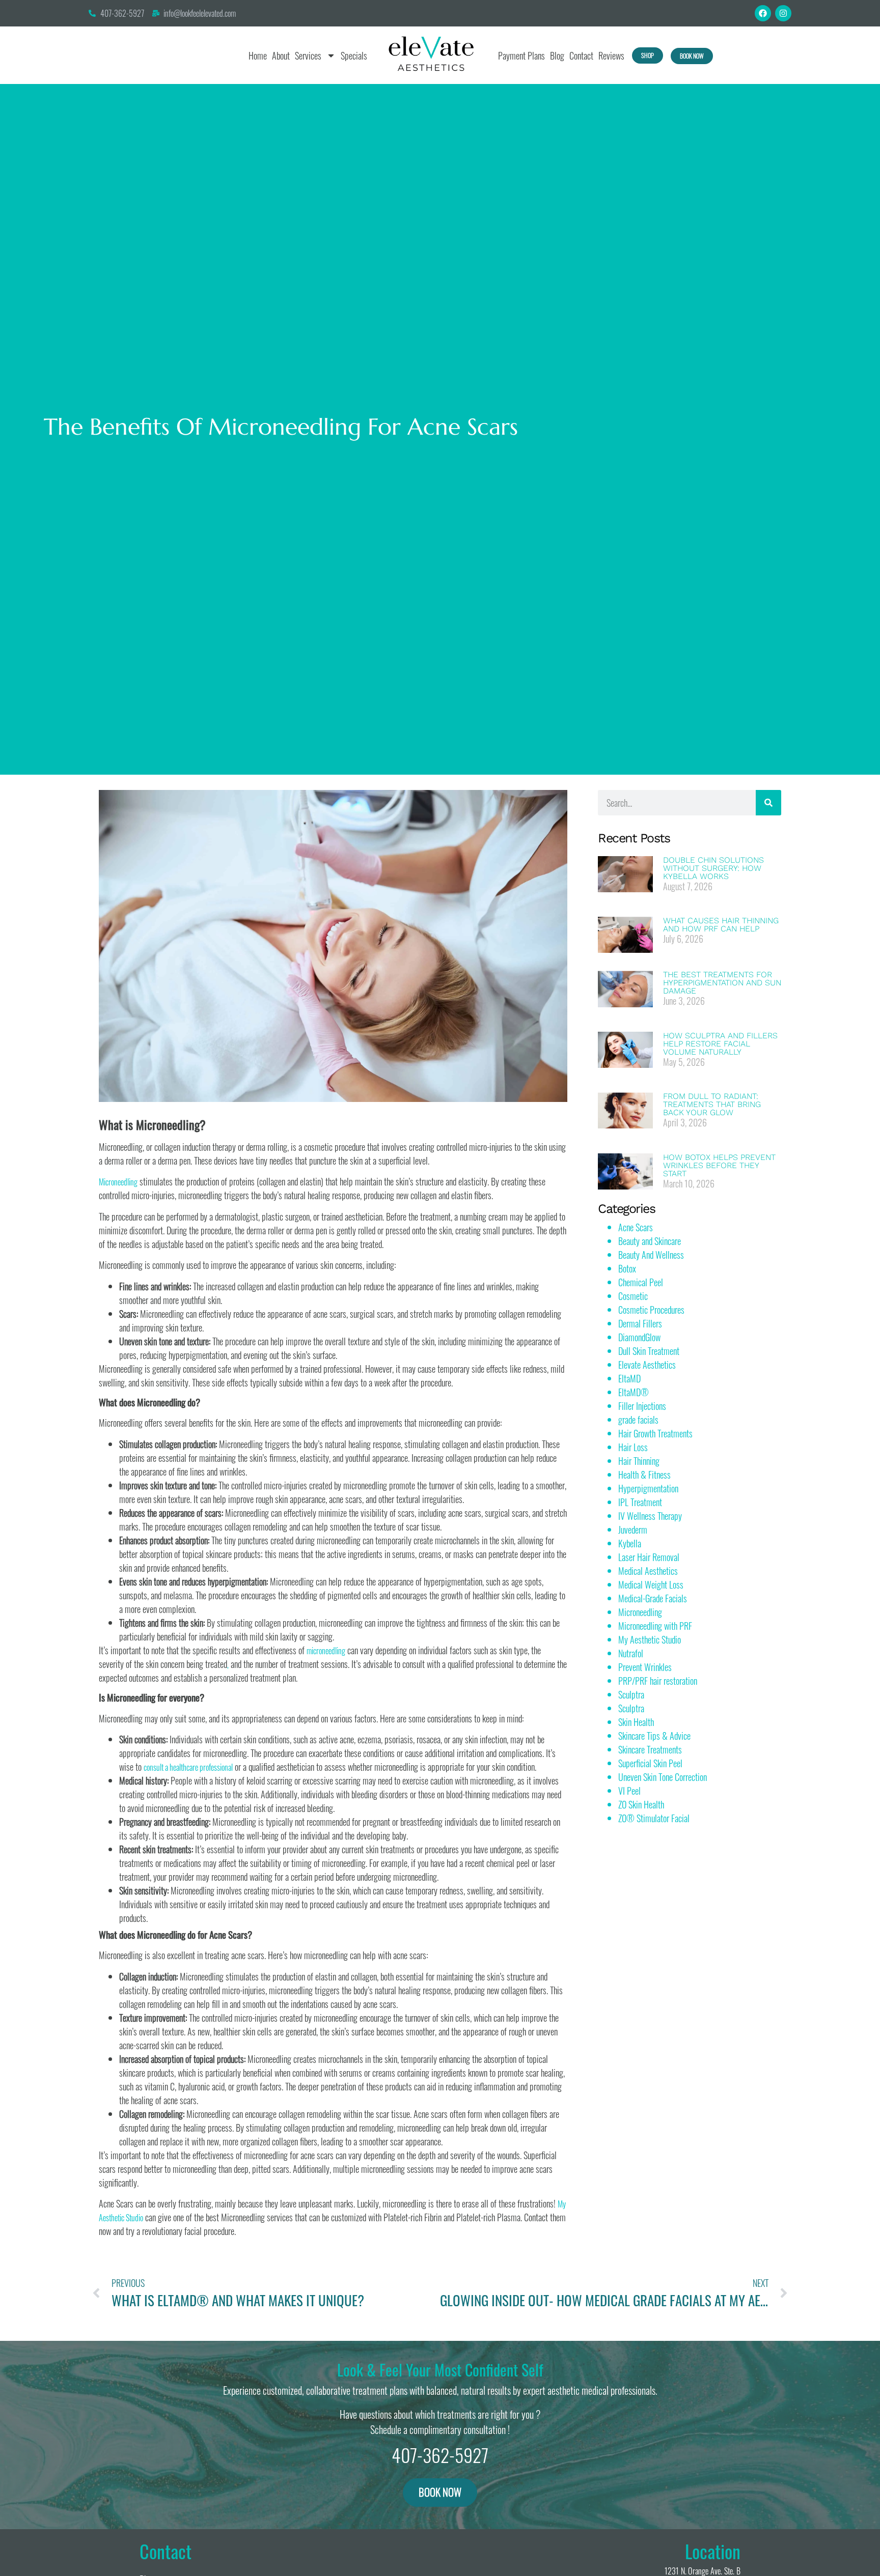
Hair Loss (633, 1447)
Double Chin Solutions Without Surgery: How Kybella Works (713, 868)
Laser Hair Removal (649, 1557)
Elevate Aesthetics (647, 1365)
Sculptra (631, 1694)
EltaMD (629, 1378)
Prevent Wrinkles (645, 1667)
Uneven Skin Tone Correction (663, 1777)
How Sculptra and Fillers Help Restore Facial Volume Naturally (720, 1044)
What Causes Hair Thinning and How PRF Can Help (721, 925)
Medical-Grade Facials (653, 1598)
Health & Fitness (644, 1475)
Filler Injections (642, 1406)
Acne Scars (636, 1227)
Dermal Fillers (640, 1323)
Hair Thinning (639, 1461)
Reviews (611, 55)
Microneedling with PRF (655, 1626)
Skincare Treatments (650, 1749)
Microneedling (118, 1182)
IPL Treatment (640, 1502)
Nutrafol (631, 1653)
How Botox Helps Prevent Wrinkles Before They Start (719, 1165)
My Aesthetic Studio (650, 1639)
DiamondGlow (639, 1337)
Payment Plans (521, 55)
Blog (557, 55)
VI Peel (629, 1791)
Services (308, 55)
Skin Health (636, 1722)
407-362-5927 (440, 2455)
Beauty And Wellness (651, 1255)
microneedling (326, 1651)
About (281, 55)
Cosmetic (633, 1296)
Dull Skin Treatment (649, 1351)
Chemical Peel (641, 1282)
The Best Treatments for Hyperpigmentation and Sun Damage (722, 983)
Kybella (630, 1543)
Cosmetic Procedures (651, 1310)
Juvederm (633, 1530)
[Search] (768, 803)
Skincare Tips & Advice (654, 1736)
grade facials (638, 1420)
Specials (354, 55)
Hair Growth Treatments (655, 1433)
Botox (627, 1268)
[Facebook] (763, 13)
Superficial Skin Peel (650, 1763)
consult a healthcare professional (188, 1767)
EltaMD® (634, 1392)
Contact (581, 55)
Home (258, 55)
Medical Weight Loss (651, 1584)
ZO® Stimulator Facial (654, 1818)
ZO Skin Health (641, 1804)
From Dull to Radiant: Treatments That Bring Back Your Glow (712, 1104)
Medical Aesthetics (648, 1571)
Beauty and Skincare (650, 1241)
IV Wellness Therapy (650, 1516)
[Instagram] (783, 13)
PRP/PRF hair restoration (658, 1681)
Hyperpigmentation (648, 1488)
